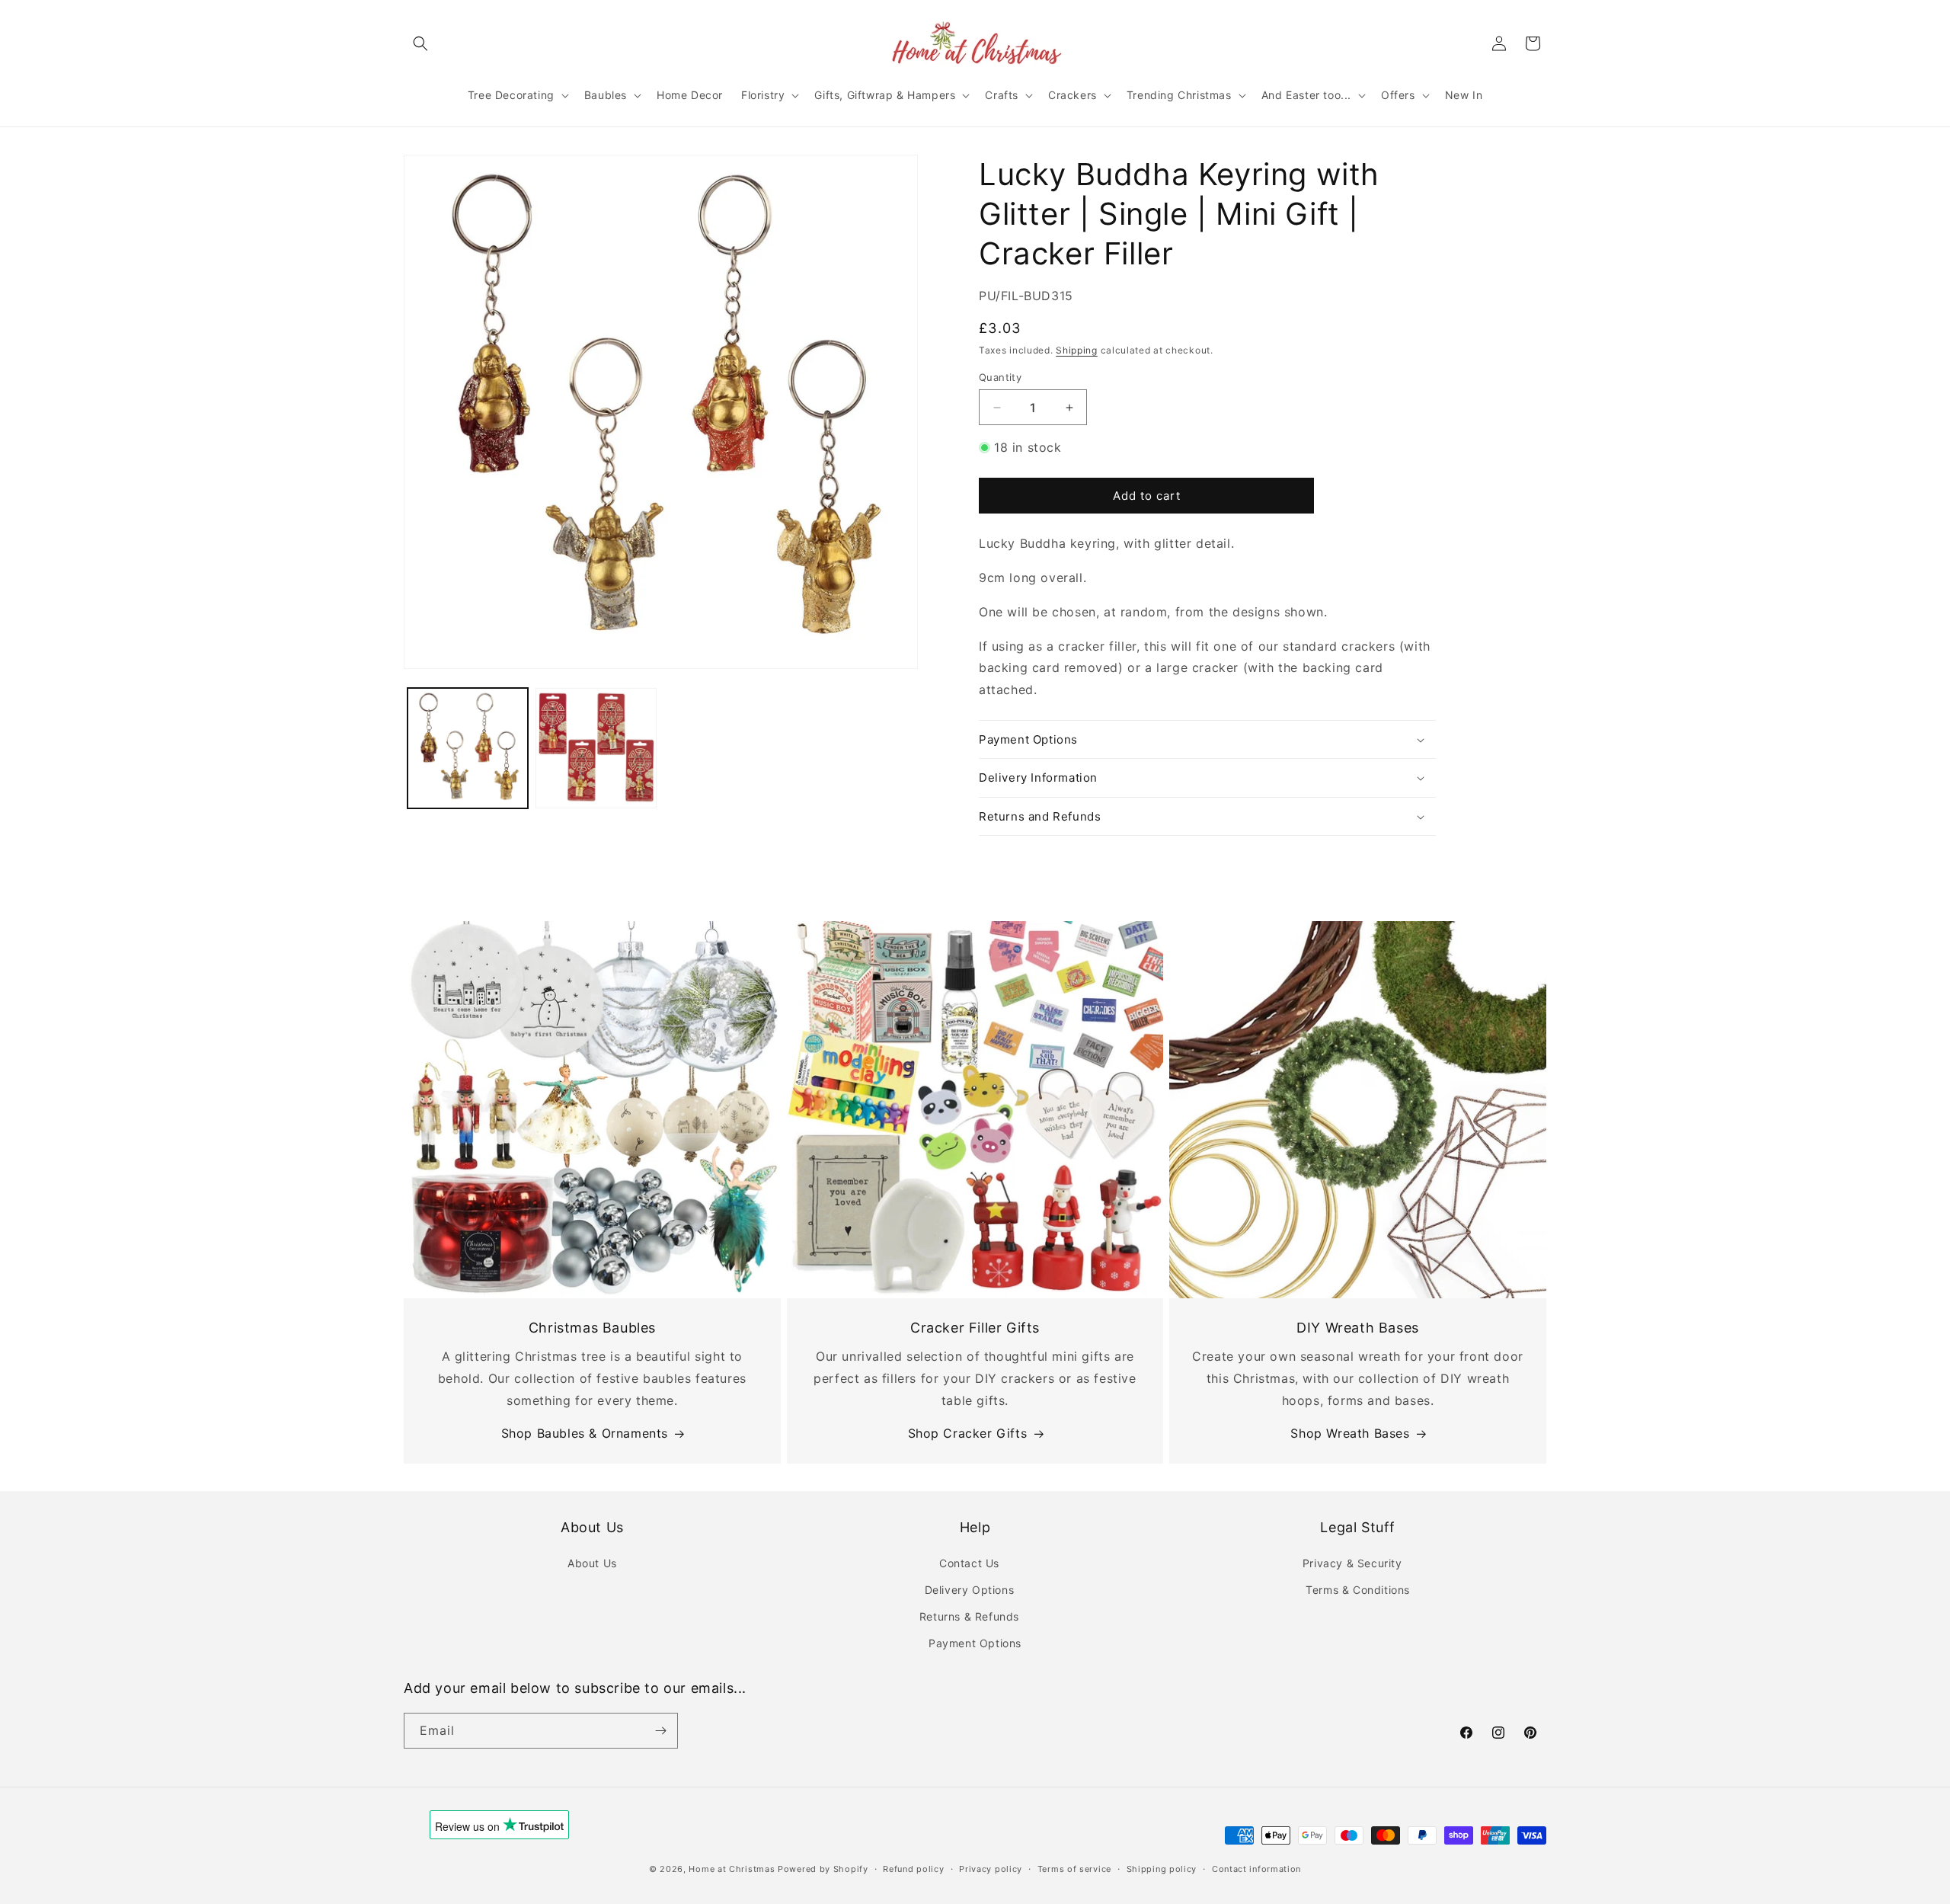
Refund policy (913, 1869)
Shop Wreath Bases (1350, 1433)
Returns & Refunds (969, 1616)
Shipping (1077, 350)
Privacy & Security (1352, 1563)
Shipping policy (1162, 1869)
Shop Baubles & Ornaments (585, 1433)
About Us (592, 1563)
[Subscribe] (660, 1731)
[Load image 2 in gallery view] (596, 748)
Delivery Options (970, 1590)
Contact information (1256, 1869)
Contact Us (969, 1563)
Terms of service (1074, 1869)
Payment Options (975, 1643)
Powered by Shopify (823, 1869)
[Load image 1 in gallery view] (468, 748)
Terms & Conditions (1358, 1590)
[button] (420, 43)
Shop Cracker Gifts (968, 1433)
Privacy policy (991, 1869)
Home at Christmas (732, 1869)
